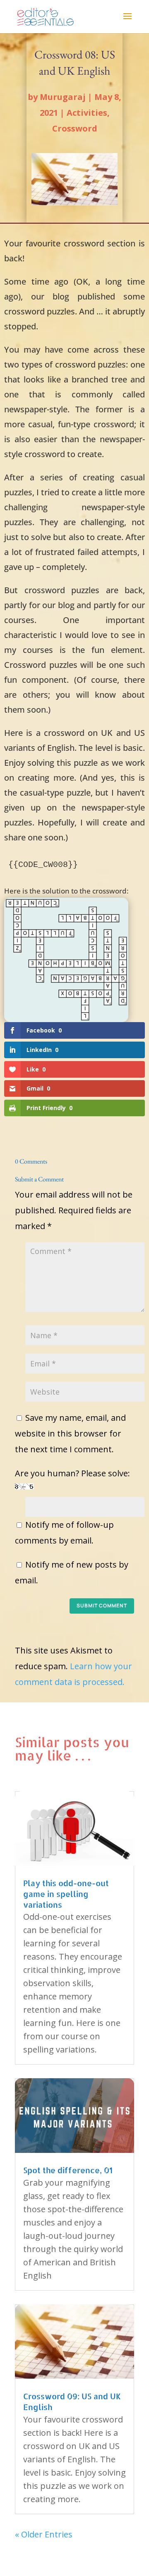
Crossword (75, 128)
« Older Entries (44, 2534)
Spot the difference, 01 (68, 2170)
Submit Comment (102, 1606)
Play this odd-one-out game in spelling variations (66, 1894)
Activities (87, 113)
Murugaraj (63, 97)
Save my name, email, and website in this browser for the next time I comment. (70, 1433)
